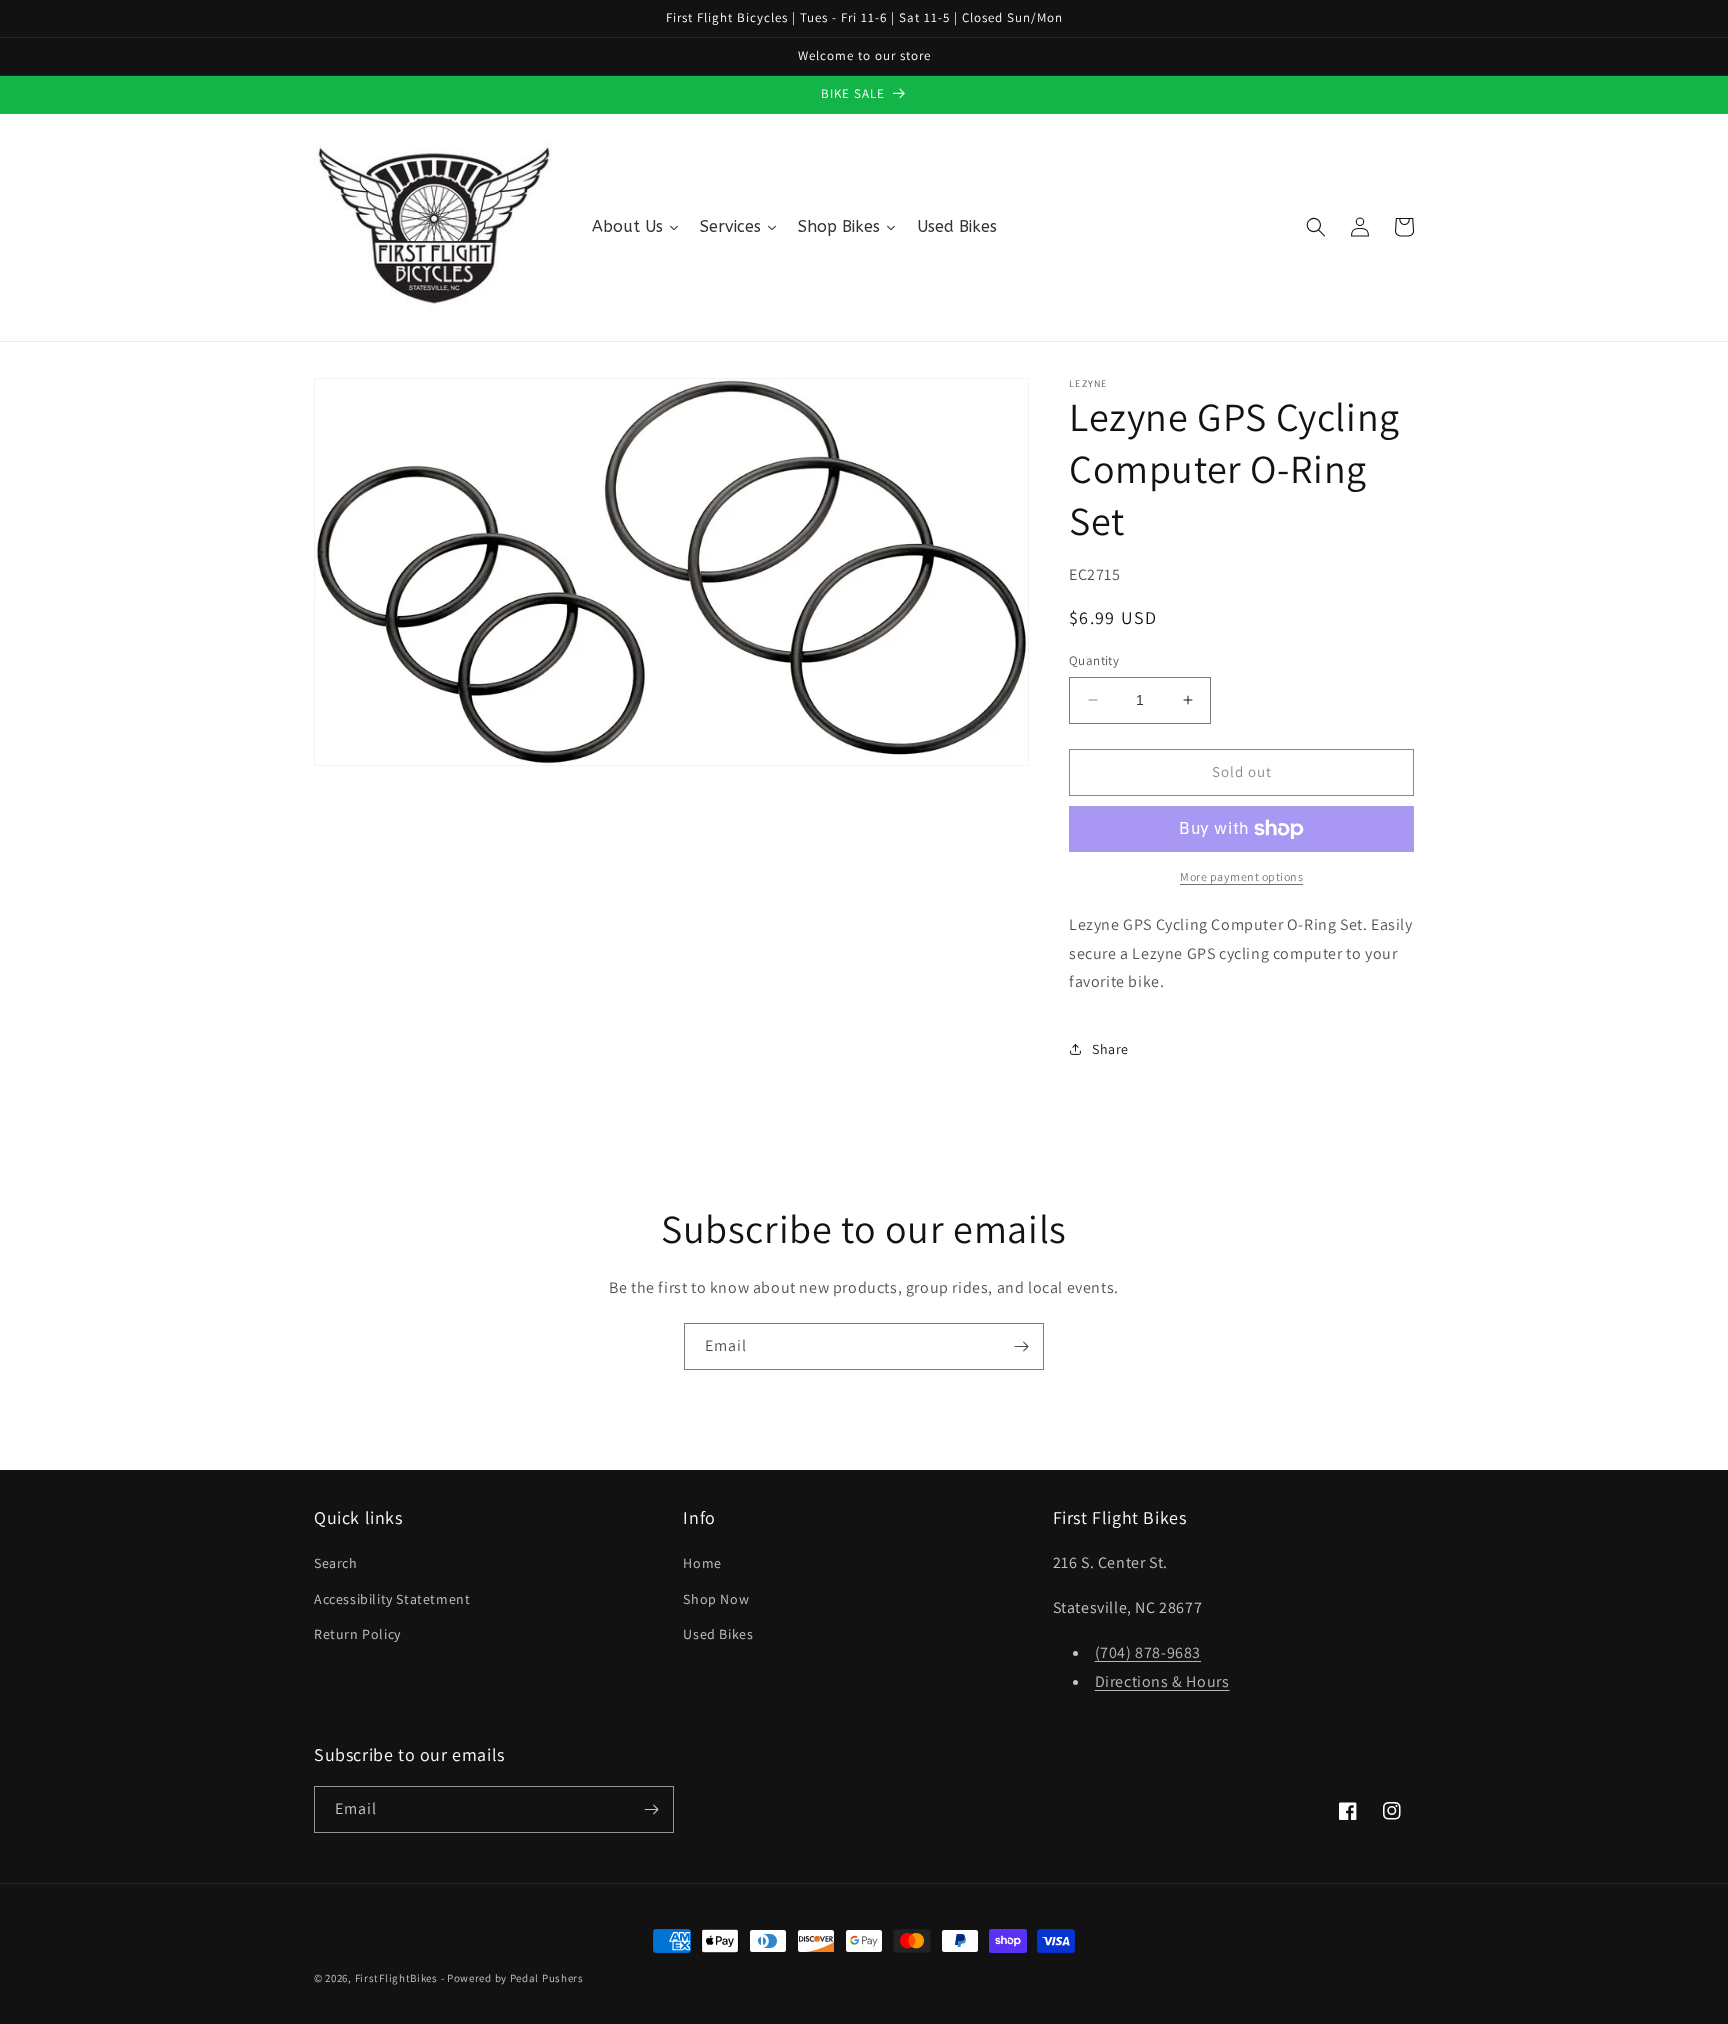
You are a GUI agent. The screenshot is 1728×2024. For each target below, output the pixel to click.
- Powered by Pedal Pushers (512, 1978)
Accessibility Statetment (392, 1599)
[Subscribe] (1021, 1346)
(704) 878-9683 (1148, 1652)
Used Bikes (718, 1634)
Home (702, 1563)
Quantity (1094, 660)
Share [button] (1110, 1049)
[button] (1316, 227)
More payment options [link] (1241, 876)
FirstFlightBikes (396, 1978)
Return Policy (357, 1634)
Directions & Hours (1162, 1681)
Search (336, 1563)
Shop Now (716, 1599)
